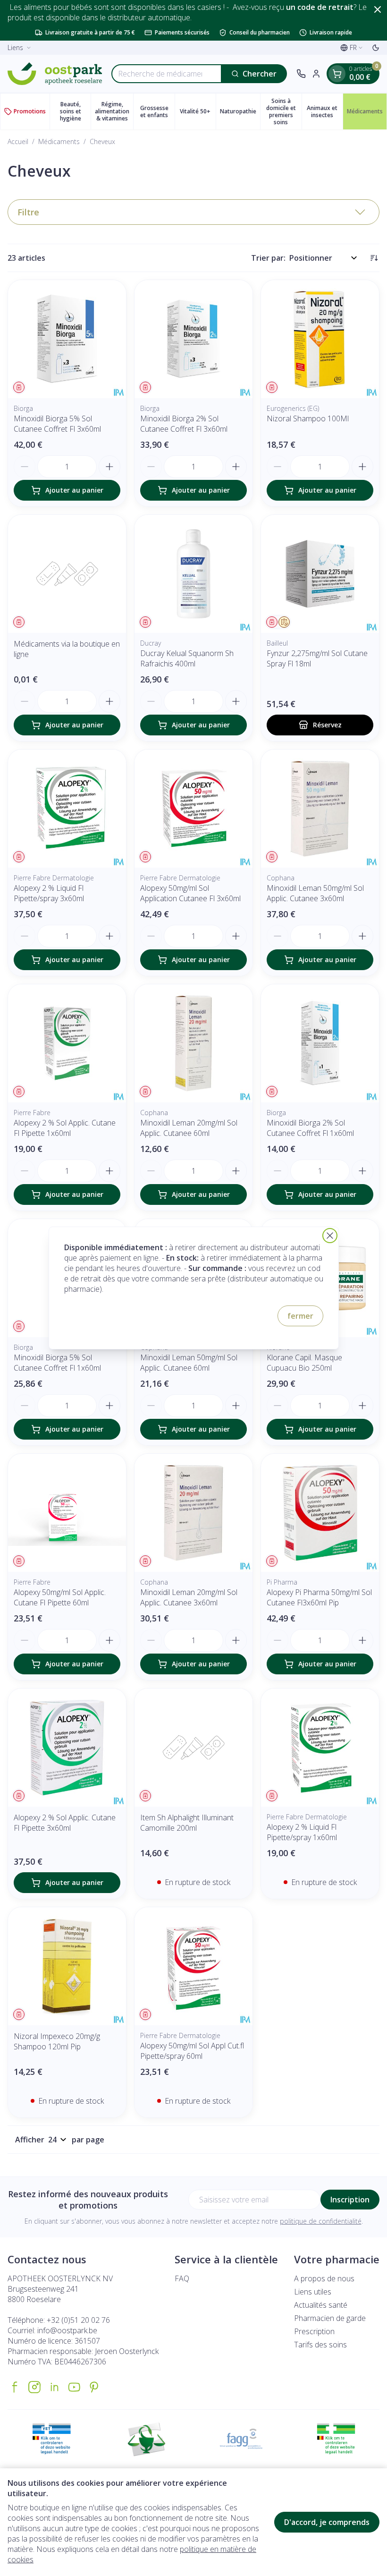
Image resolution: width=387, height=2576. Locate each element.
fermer (300, 1316)
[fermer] (330, 1236)
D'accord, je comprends (327, 2522)
